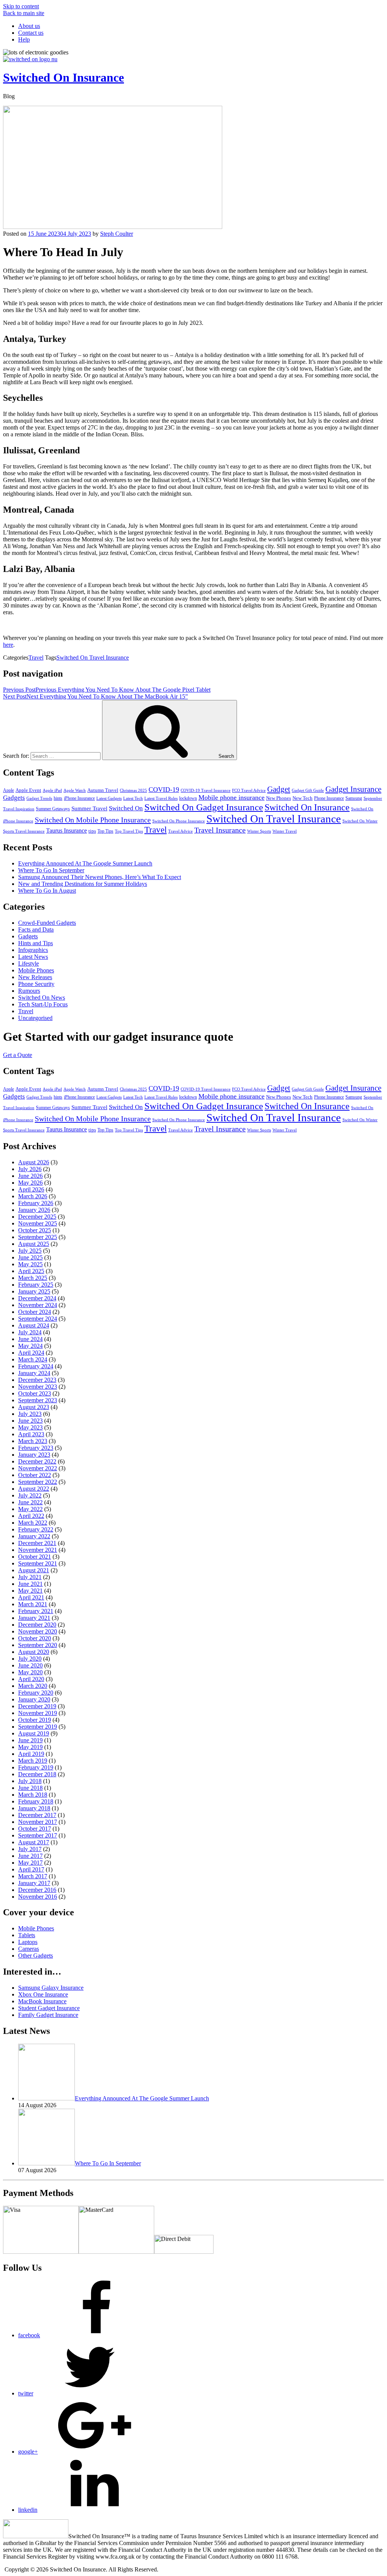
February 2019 (36, 1767)
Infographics (33, 950)
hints (58, 798)
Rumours (29, 991)
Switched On (126, 808)
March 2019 (33, 1761)
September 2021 (38, 1563)
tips (92, 831)
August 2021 (34, 1570)
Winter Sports (259, 831)
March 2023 (33, 1441)
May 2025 (30, 1264)
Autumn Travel (103, 790)
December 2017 (37, 1815)
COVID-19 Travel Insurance (206, 790)
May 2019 (30, 1747)
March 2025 (33, 1278)
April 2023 (31, 1434)
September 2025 (38, 1237)
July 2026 (30, 1169)
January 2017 (34, 1883)
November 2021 (38, 1550)
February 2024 (36, 1366)
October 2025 (35, 1230)
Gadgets (14, 798)
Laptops (28, 1942)
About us (29, 26)
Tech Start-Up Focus (43, 1004)
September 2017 (38, 1835)
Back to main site (24, 13)
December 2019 (37, 1706)
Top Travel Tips (129, 831)
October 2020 (35, 1638)
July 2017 (30, 1849)
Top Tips (105, 831)
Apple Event (28, 790)
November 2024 (38, 1305)
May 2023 (30, 1427)
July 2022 (30, 1495)
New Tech (303, 798)
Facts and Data (36, 929)
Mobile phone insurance (231, 797)
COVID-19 (164, 790)
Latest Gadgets (109, 798)
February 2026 (36, 1203)
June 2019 (30, 1740)
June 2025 (30, 1257)
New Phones (279, 798)
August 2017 (34, 1842)
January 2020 (34, 1699)
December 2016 (37, 1890)
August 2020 (34, 1652)
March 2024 (33, 1359)
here (8, 645)
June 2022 (30, 1502)
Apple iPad (52, 790)
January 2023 (34, 1455)
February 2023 (36, 1448)
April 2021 (31, 1597)
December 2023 (37, 1380)
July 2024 (30, 1332)
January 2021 (34, 1618)
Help (24, 39)
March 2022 (33, 1523)
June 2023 (30, 1421)
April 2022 (31, 1516)
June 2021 (30, 1584)
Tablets (27, 1935)
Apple (9, 790)
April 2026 (31, 1189)
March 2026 (33, 1196)
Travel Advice (180, 831)
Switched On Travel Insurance (93, 658)
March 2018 (33, 1795)
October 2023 (35, 1393)
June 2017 (30, 1856)
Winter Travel (285, 831)
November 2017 (38, 1822)
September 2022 (38, 1482)
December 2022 (37, 1461)
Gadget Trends (39, 798)
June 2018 (30, 1788)
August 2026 (34, 1162)
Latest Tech (133, 798)
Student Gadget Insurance (49, 2008)
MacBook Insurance (42, 2001)
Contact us (31, 33)
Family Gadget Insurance (48, 2015)
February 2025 (36, 1285)
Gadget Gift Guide (308, 790)
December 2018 (37, 1774)
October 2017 (35, 1829)
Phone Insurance (329, 798)
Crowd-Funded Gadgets (47, 923)
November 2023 (38, 1387)
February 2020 (36, 1693)
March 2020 (33, 1686)
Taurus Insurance (67, 831)
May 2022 (30, 1509)
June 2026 (30, 1176)
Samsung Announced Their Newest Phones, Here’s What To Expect (100, 877)
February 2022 (36, 1529)
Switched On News (42, 997)
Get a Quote (18, 1055)
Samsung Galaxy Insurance (51, 1988)
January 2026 (34, 1210)
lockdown (188, 798)
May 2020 (30, 1672)
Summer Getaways (53, 809)
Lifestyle (29, 963)
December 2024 (37, 1298)
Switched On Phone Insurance (179, 821)
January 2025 (34, 1291)
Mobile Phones (36, 970)
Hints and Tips (36, 943)
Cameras (29, 1949)
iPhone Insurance (79, 798)
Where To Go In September (51, 870)
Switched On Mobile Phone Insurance (93, 820)
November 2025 (38, 1223)
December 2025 (37, 1217)
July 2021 (30, 1577)
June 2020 (30, 1665)
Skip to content (21, 6)
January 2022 (34, 1536)
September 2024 (38, 1319)
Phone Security (36, 984)
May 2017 (30, 1863)
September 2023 (38, 1400)
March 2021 (33, 1604)
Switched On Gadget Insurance (204, 807)
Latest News (33, 957)
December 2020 (37, 1625)
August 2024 (34, 1325)
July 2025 (30, 1251)
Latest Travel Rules (161, 798)
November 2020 (38, 1631)
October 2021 (35, 1557)
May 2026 (30, 1183)
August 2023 (34, 1407)
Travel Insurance (220, 830)
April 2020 (31, 1679)
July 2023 (30, 1414)
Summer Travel (89, 808)
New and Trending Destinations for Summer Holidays (83, 884)
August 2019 (34, 1733)
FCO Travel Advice (249, 790)
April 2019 (31, 1754)
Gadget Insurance (353, 789)
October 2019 (35, 1720)
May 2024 (30, 1346)
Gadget (279, 789)
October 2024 (35, 1312)
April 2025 (31, 1271)
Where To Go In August (47, 891)
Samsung (354, 798)
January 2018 (34, 1808)
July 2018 (30, 1781)
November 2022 (38, 1468)
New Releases (35, 977)
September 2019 (38, 1727)
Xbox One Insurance (43, 1994)
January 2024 (34, 1373)
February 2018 (36, 1801)
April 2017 (31, 1869)
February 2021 (36, 1611)
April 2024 (31, 1353)
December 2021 (37, 1543)
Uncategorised (35, 1018)
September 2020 (38, 1645)
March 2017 (33, 1876)
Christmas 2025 (133, 790)
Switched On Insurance (63, 77)
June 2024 (30, 1339)
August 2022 (34, 1489)
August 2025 (34, 1244)
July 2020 (30, 1659)
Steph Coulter (117, 234)
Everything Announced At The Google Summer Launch (85, 863)
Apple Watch (75, 790)
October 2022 (35, 1475)
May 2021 (30, 1591)
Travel (36, 658)
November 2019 (38, 1713)
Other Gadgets (36, 1956)
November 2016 (38, 1897)
